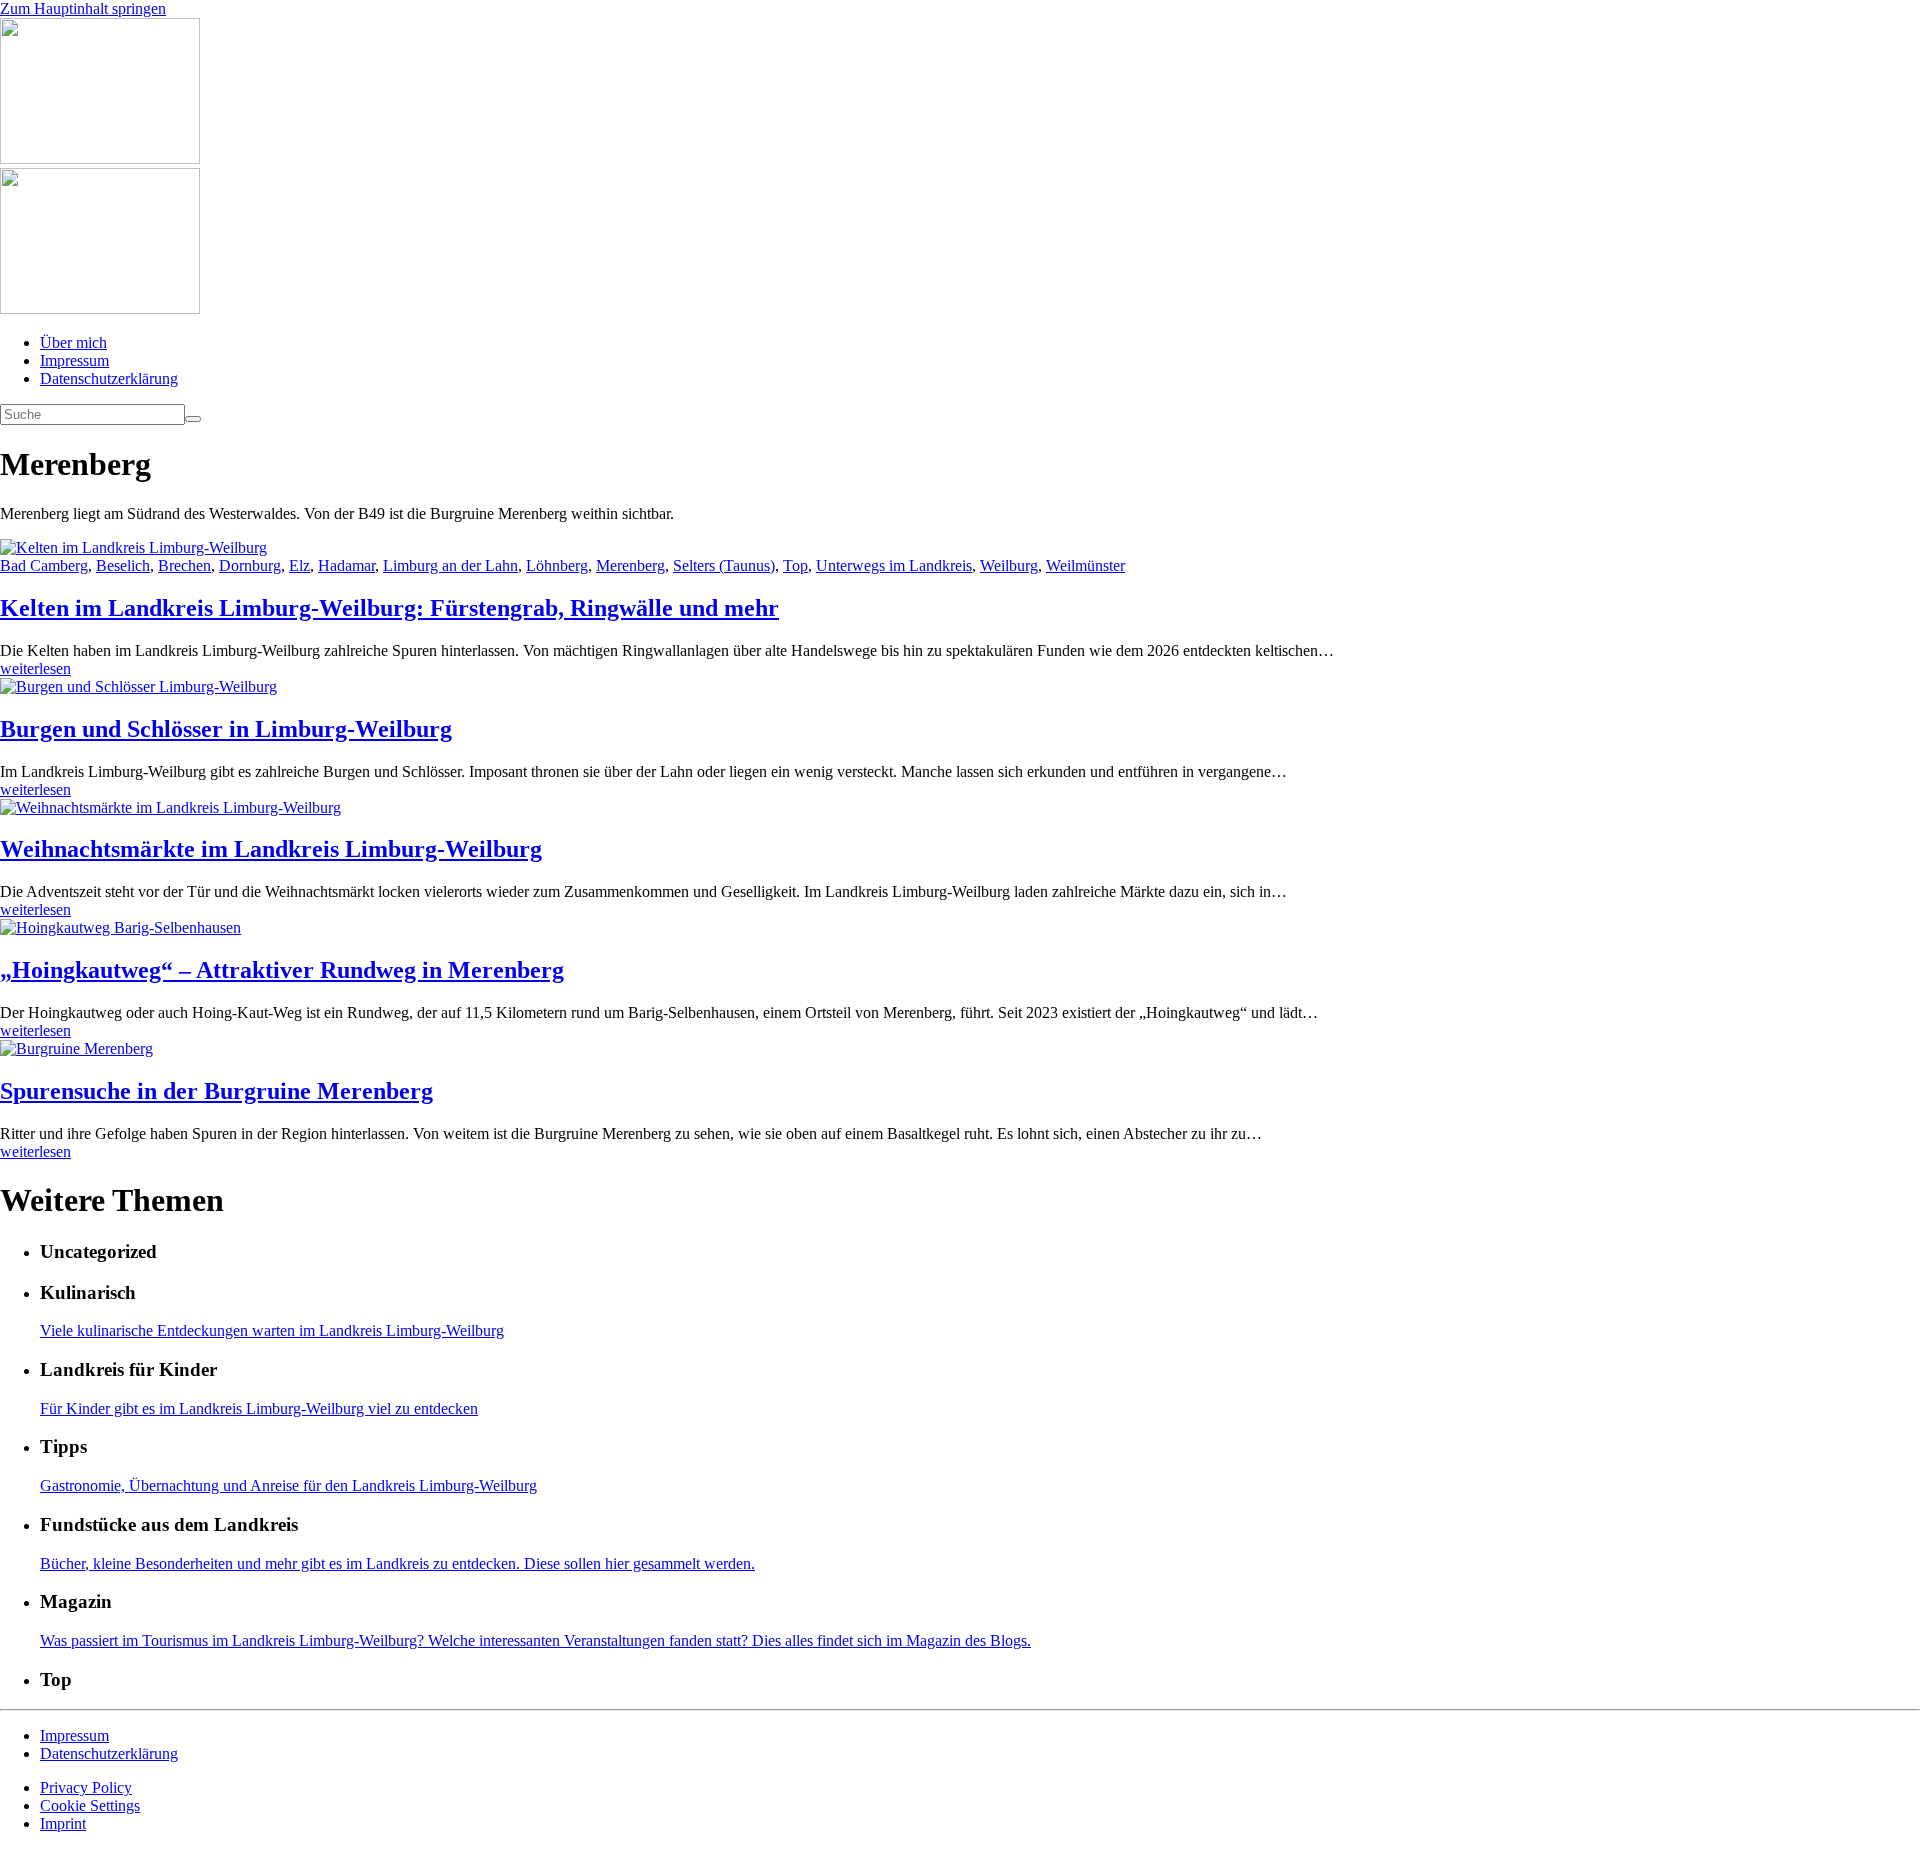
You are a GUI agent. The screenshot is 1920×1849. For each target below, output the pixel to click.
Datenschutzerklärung (109, 378)
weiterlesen (35, 668)
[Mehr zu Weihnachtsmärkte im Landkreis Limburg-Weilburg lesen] (960, 808)
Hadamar (346, 565)
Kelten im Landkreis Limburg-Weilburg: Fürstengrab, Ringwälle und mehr (389, 608)
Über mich (73, 342)
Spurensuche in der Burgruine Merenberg (216, 1091)
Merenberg (630, 565)
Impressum (74, 360)
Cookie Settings (90, 1805)
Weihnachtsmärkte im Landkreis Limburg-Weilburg (271, 849)
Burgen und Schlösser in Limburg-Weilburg (226, 729)
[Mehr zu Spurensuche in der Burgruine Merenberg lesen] (960, 1049)
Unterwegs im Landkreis (894, 565)
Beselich (123, 565)
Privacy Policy (86, 1787)
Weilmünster (1085, 565)
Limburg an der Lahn (450, 565)
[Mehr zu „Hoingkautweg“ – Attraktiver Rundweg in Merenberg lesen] (960, 928)
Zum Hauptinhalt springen (83, 8)
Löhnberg (557, 565)
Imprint (63, 1823)
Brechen (184, 565)
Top (795, 565)
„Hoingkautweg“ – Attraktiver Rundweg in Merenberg (282, 970)
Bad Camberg (44, 565)
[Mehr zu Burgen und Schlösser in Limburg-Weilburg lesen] (960, 687)
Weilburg (1009, 565)
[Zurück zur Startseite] (100, 158)
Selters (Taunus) (724, 565)
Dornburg (250, 565)
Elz (299, 565)
